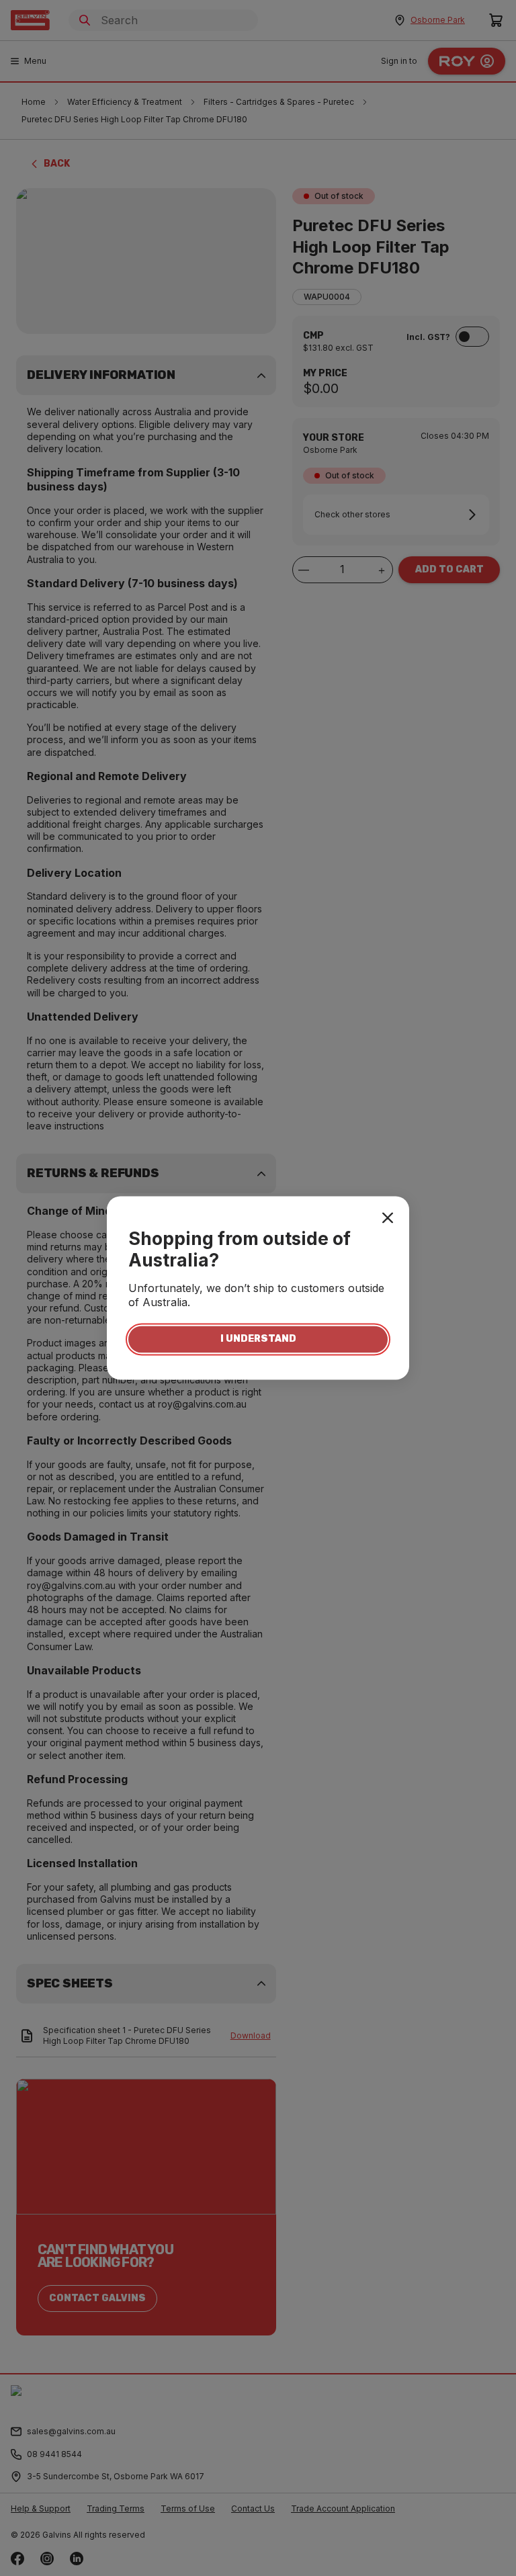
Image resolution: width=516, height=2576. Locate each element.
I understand (258, 1339)
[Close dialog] (388, 1217)
